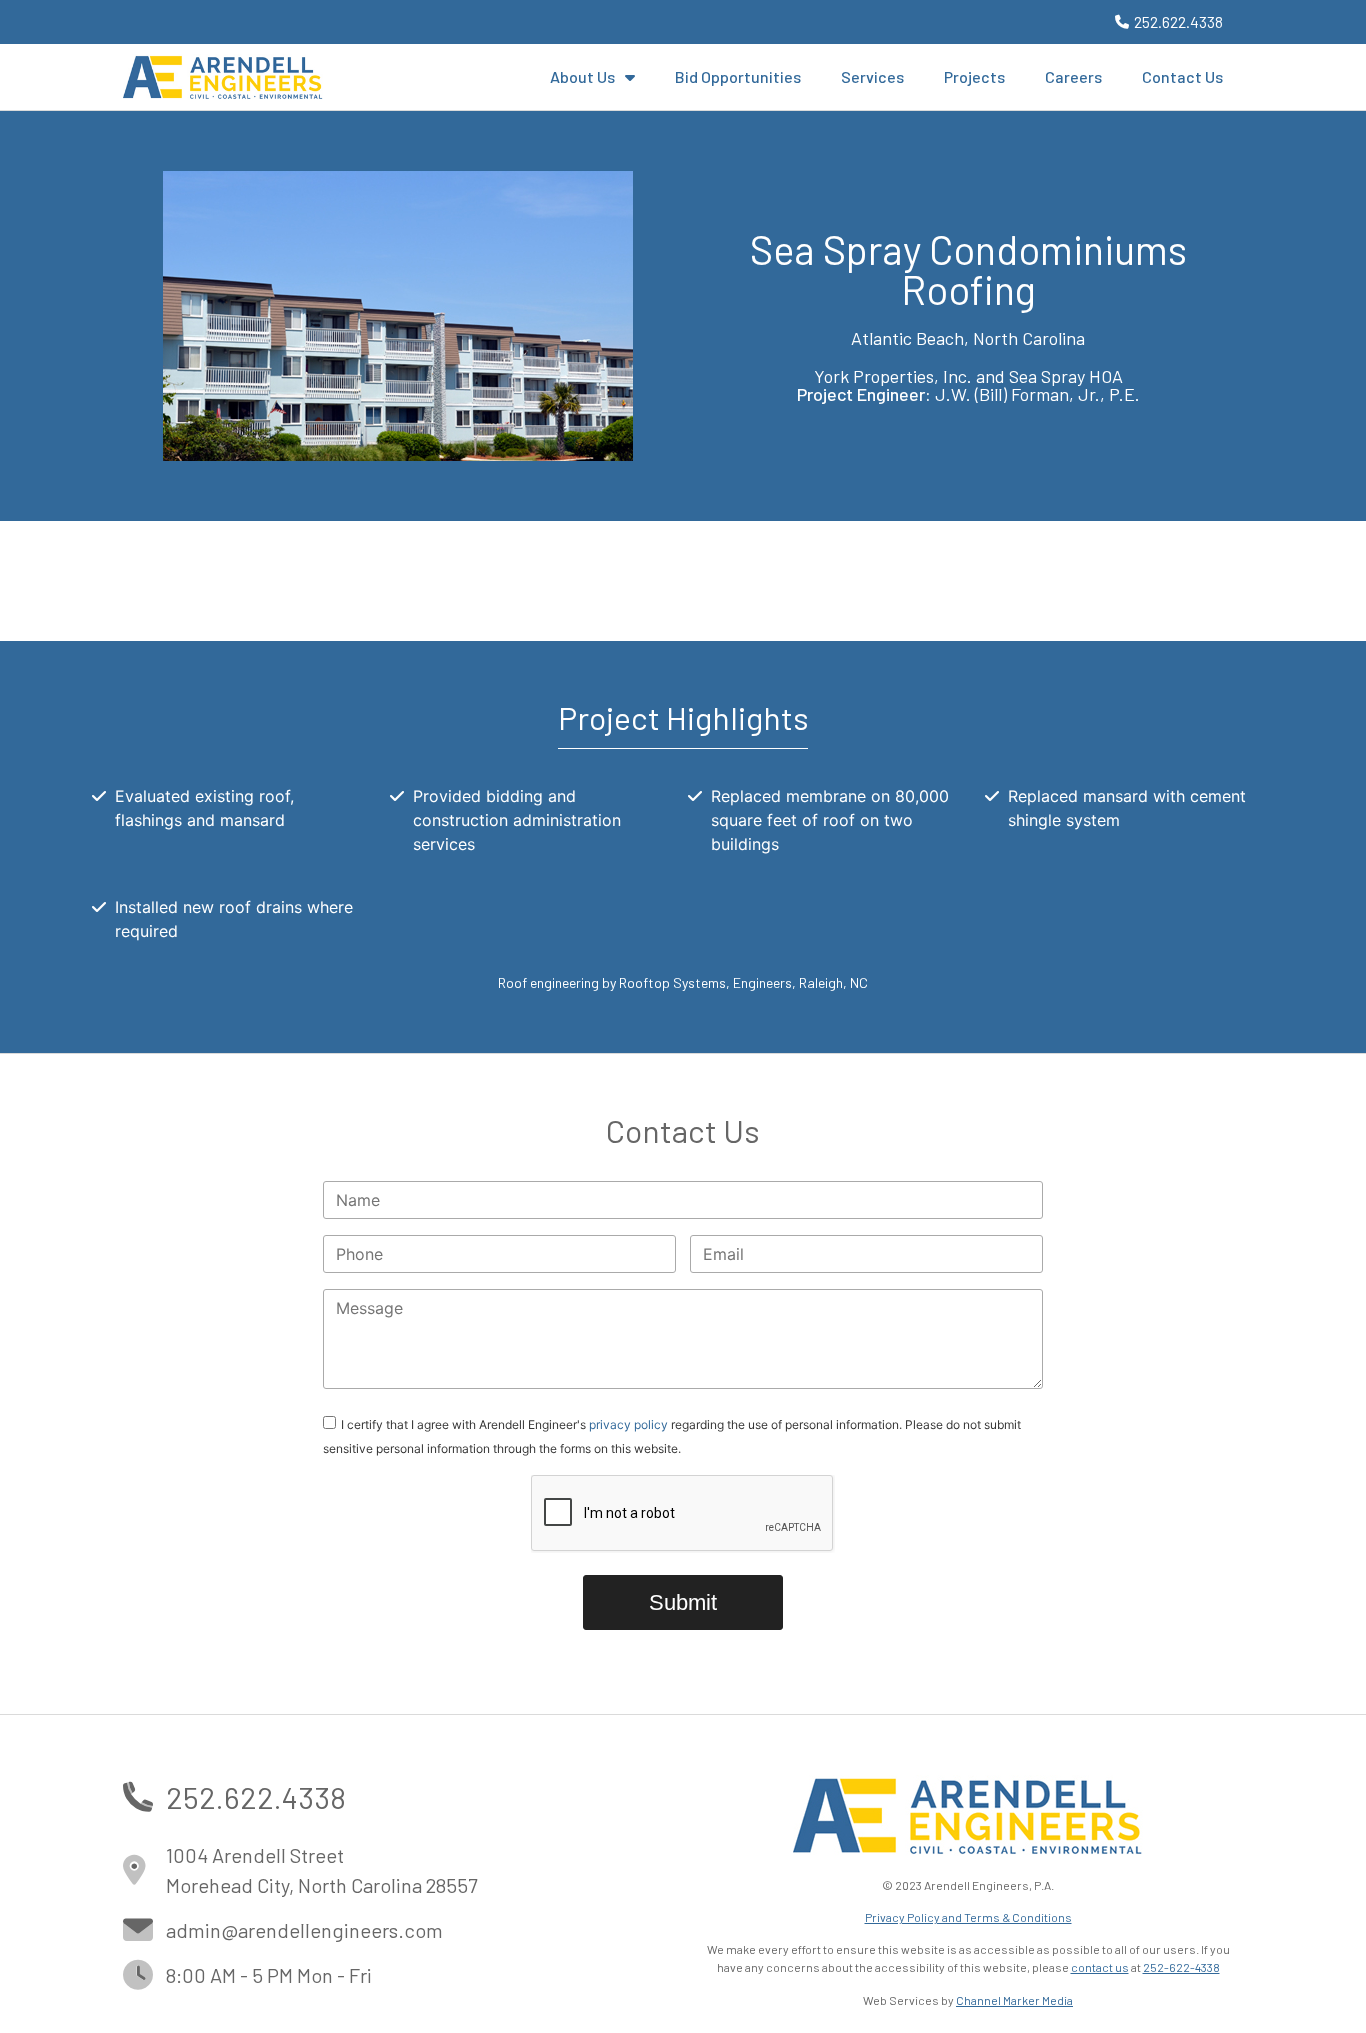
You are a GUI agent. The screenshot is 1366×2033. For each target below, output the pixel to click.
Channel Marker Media (1014, 2000)
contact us (1100, 1967)
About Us (582, 76)
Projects (974, 76)
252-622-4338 (1181, 1967)
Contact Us (1182, 76)
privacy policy (628, 1423)
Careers (1073, 76)
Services (872, 76)
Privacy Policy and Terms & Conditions (968, 1917)
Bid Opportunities (738, 76)
